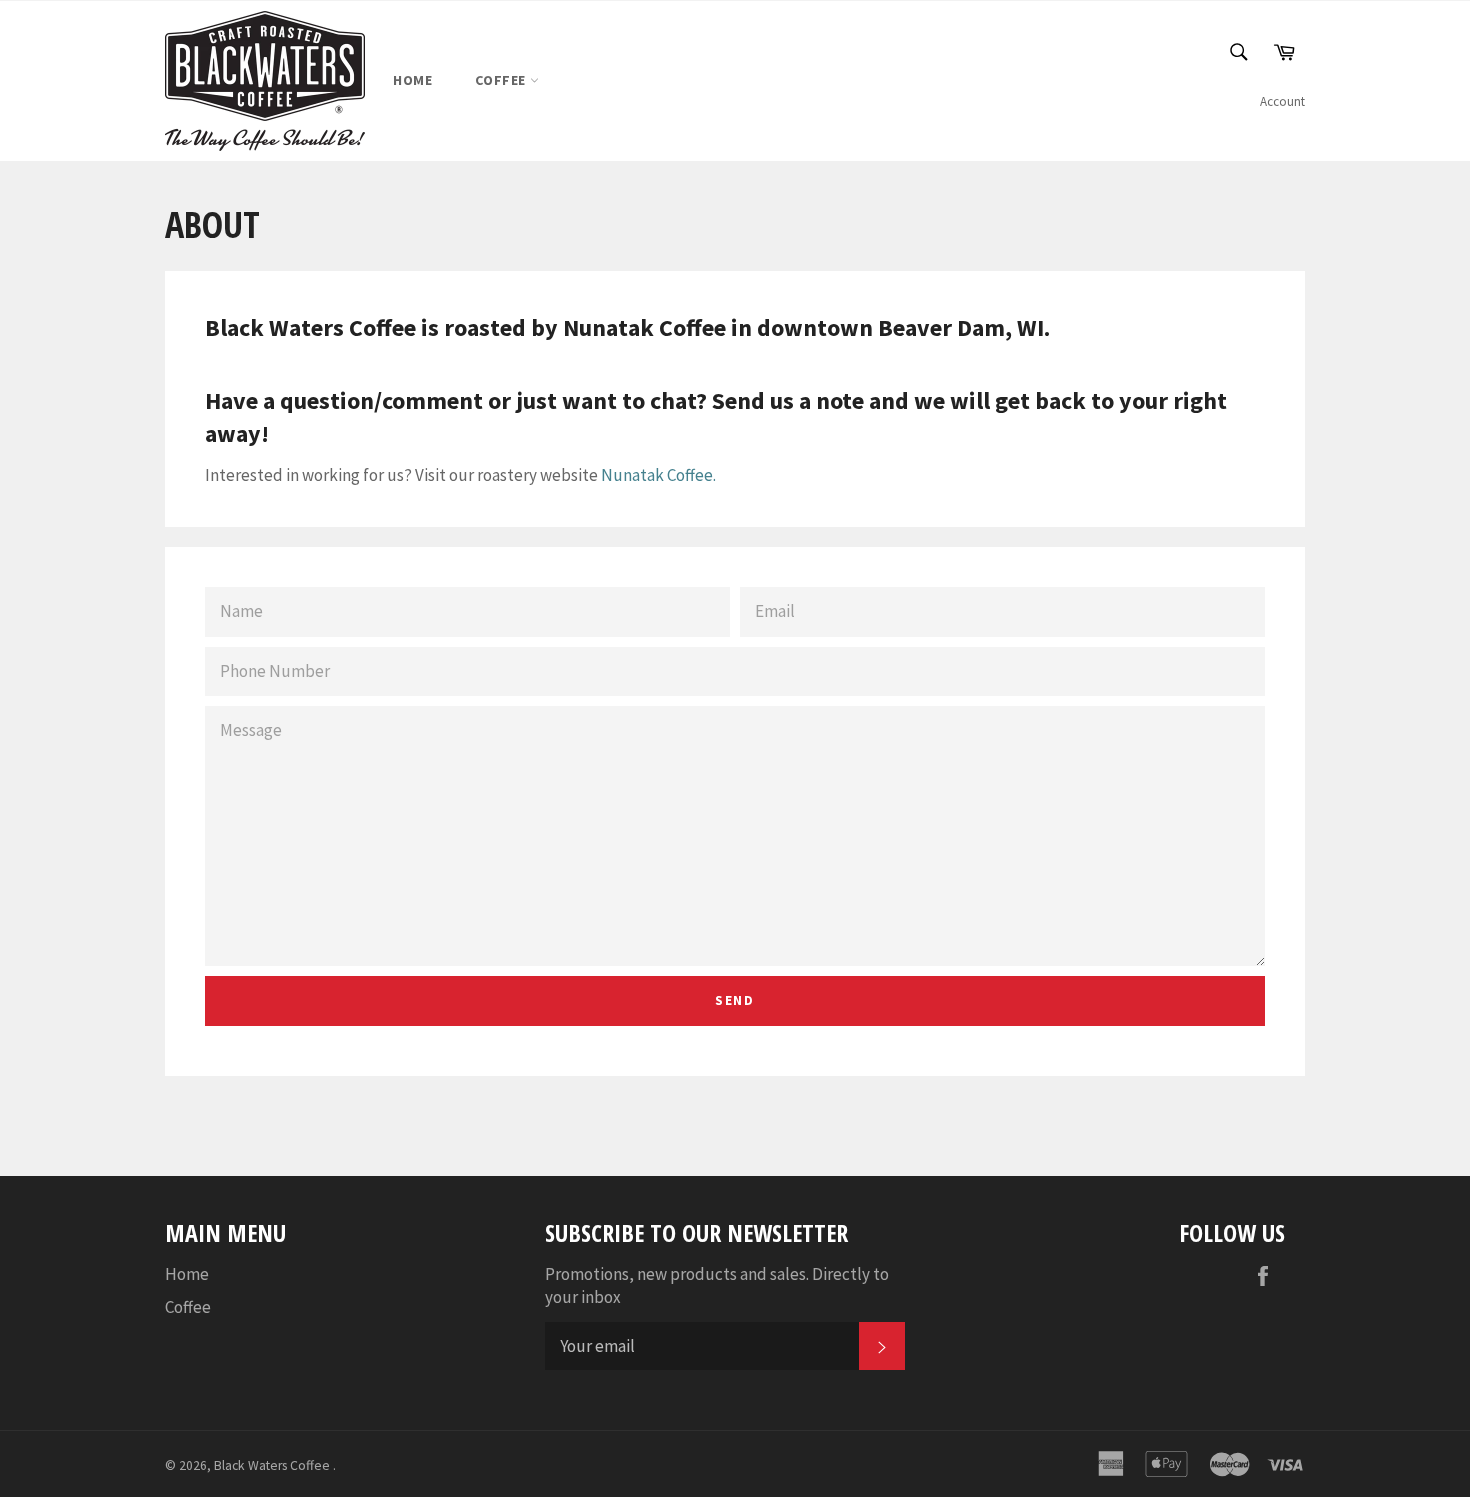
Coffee (502, 80)
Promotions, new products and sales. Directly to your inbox (717, 1285)
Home (412, 80)
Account (1282, 101)
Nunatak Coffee (657, 475)
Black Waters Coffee (273, 1465)
